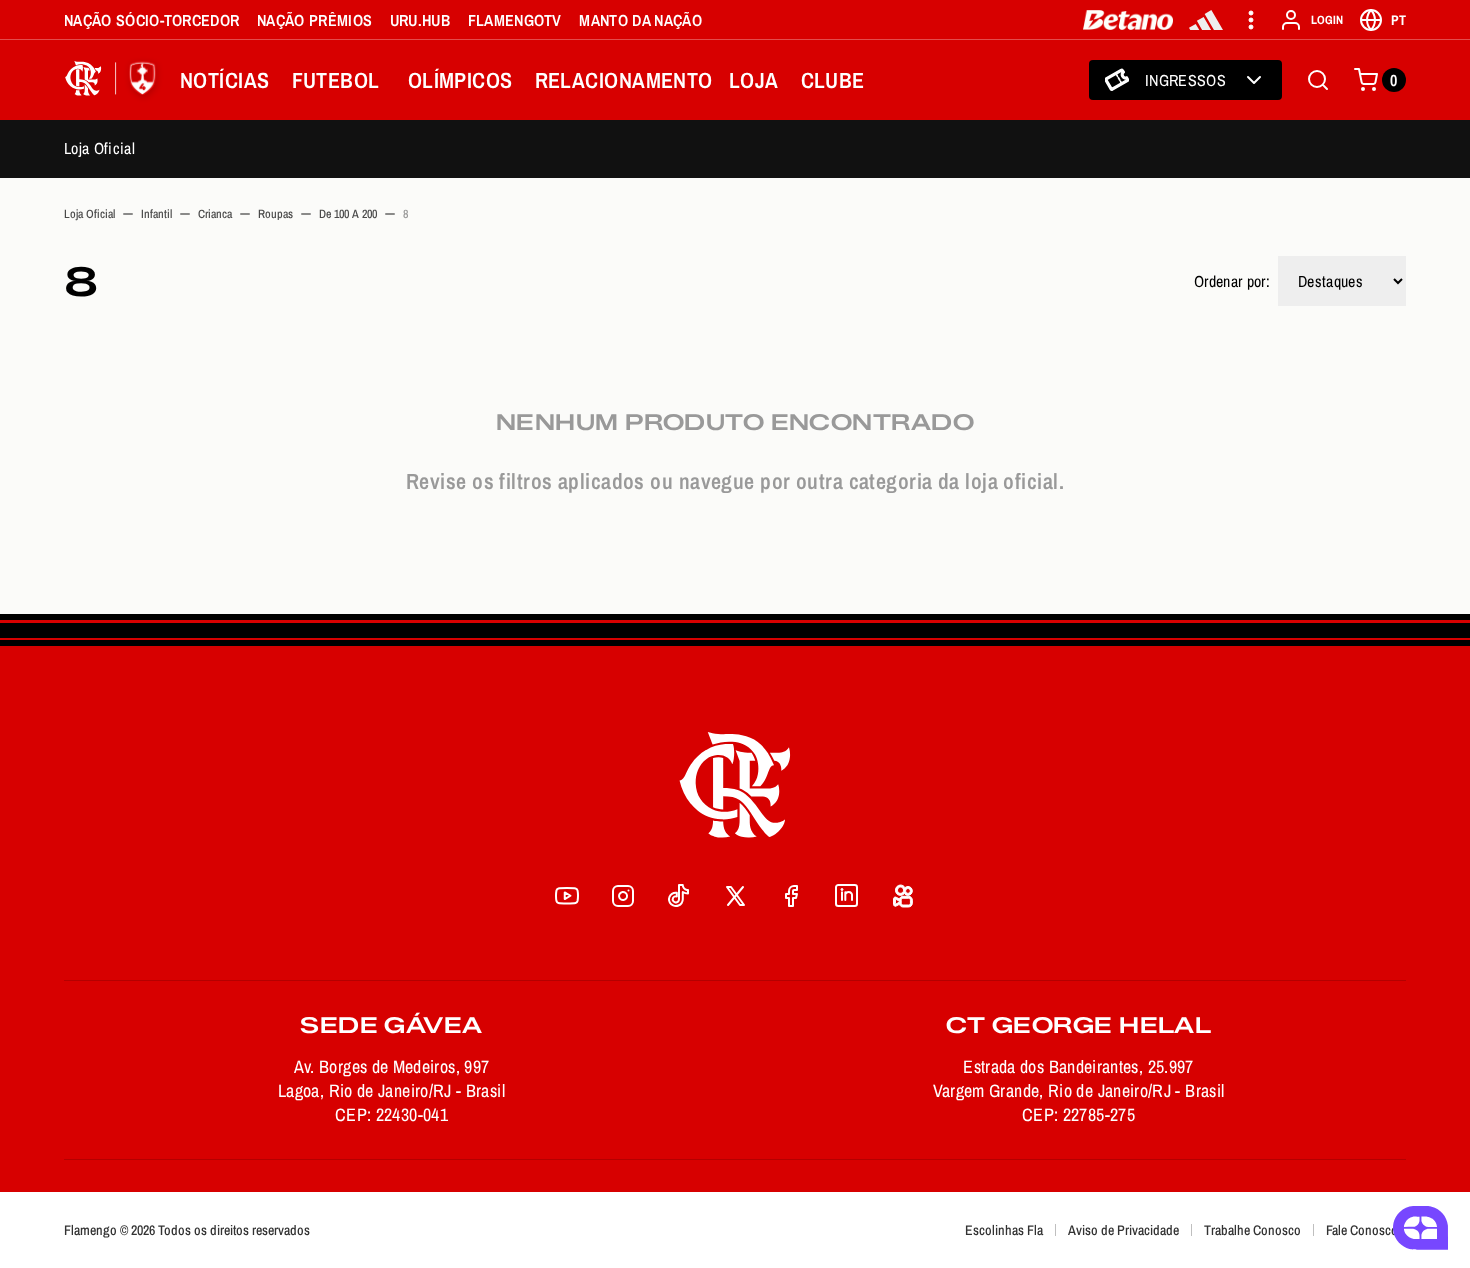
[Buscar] (1318, 80)
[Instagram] (623, 896)
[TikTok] (679, 896)
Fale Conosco (1362, 1230)
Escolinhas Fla (1004, 1230)
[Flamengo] (114, 80)
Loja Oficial (99, 148)
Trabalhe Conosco (1252, 1230)
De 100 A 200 (348, 214)
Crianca (215, 214)
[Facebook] (791, 896)
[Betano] (1128, 20)
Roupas (275, 214)
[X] (735, 896)
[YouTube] (567, 896)
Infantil (156, 214)
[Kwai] (903, 896)
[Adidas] (1206, 20)
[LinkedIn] (847, 896)
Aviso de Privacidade (1123, 1230)
